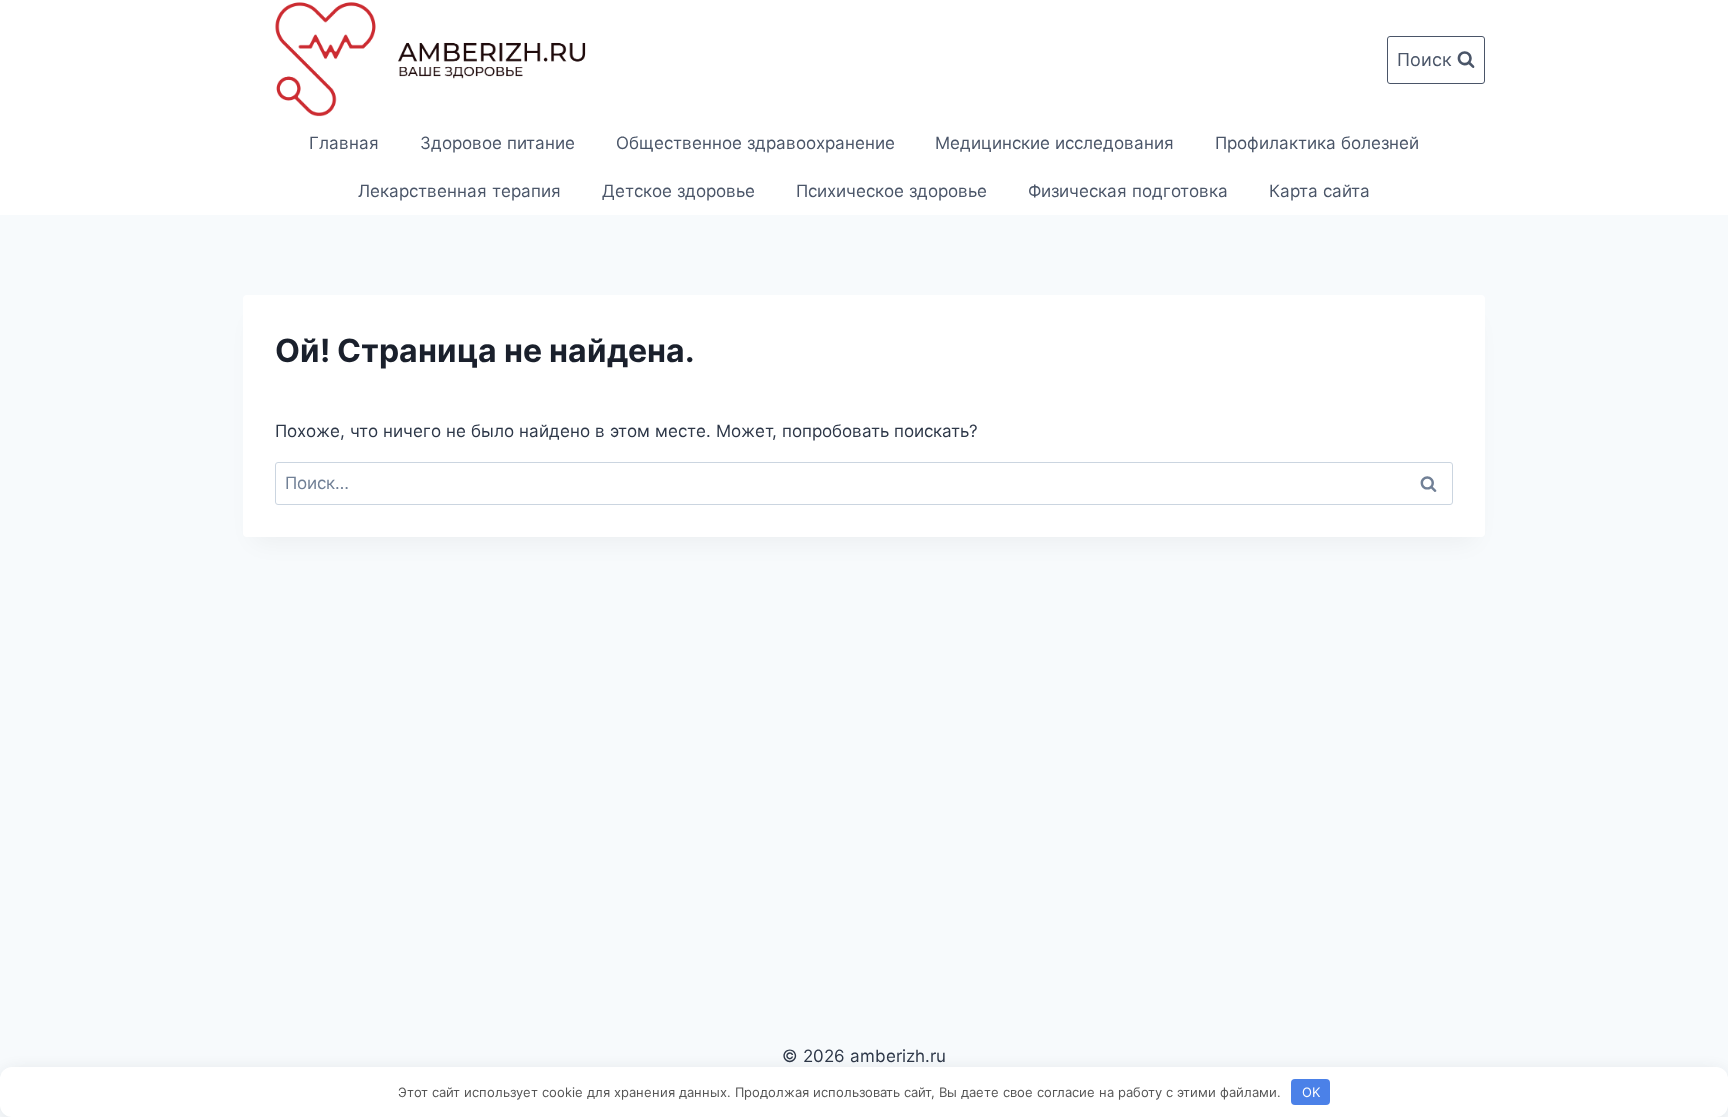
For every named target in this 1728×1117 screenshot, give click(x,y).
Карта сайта (1319, 191)
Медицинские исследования (1054, 143)
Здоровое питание (497, 143)
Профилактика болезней (1317, 143)
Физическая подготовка (1128, 191)
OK (1311, 1092)
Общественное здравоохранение (755, 143)
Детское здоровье (678, 191)
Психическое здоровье (891, 191)
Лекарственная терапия (459, 191)
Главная (344, 143)
